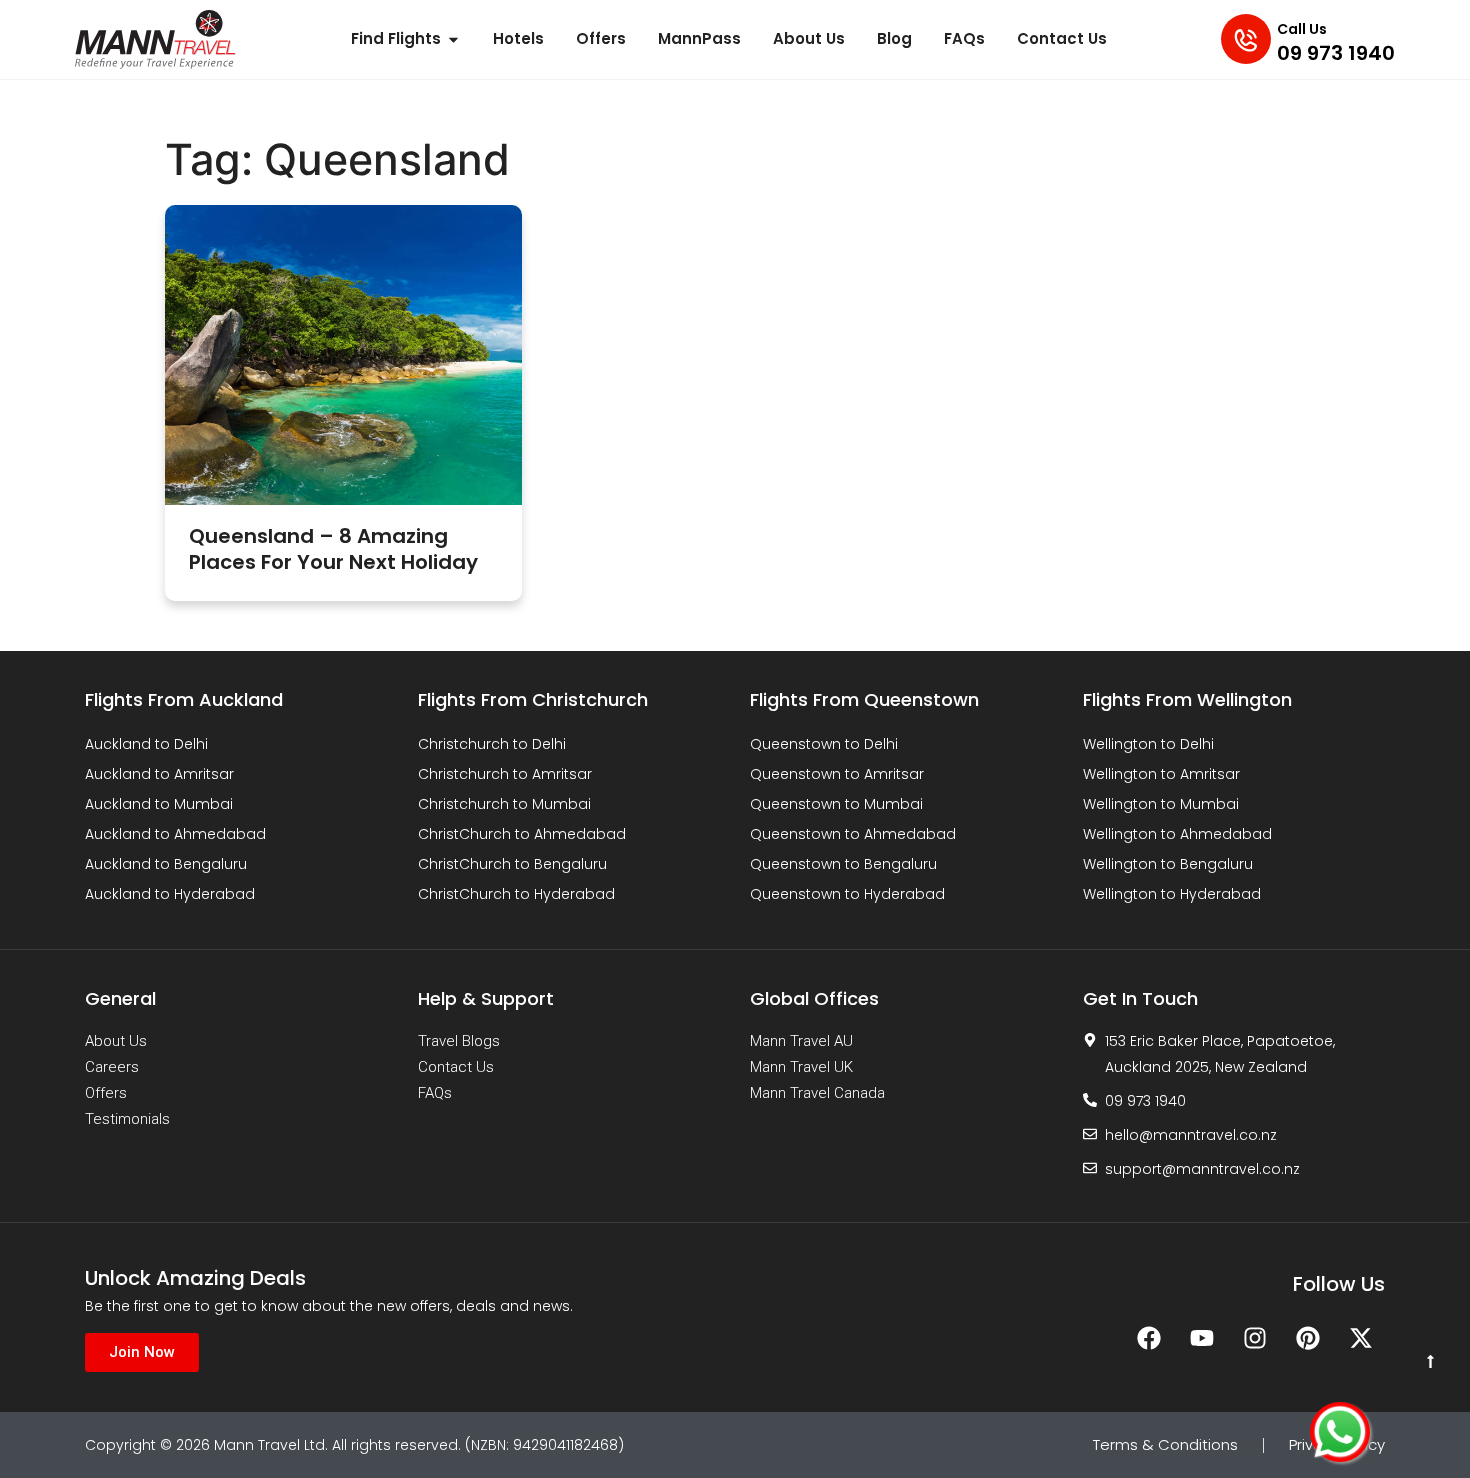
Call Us (1302, 29)
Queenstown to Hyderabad (847, 894)
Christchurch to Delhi (492, 744)
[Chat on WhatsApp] (1340, 1432)
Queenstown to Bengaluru (843, 864)
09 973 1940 (1336, 53)
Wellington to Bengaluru (1168, 864)
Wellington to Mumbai (1161, 804)
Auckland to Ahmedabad (175, 834)
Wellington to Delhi (1148, 744)
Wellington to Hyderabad (1172, 894)
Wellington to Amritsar (1161, 774)
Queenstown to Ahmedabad (853, 834)
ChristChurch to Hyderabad (516, 894)
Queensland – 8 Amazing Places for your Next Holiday (333, 549)
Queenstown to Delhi (824, 744)
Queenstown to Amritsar (837, 774)
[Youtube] (1202, 1338)
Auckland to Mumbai (159, 804)
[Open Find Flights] (453, 39)
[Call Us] (1246, 39)
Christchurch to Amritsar (505, 774)
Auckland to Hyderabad (170, 894)
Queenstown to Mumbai (836, 804)
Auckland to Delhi (146, 744)
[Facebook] (1149, 1338)
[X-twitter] (1361, 1338)
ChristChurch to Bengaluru (512, 864)
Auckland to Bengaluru (166, 864)
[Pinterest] (1308, 1338)
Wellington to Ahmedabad (1177, 834)
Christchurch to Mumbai (504, 804)
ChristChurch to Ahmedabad (522, 834)
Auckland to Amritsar (159, 774)
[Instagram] (1255, 1338)
